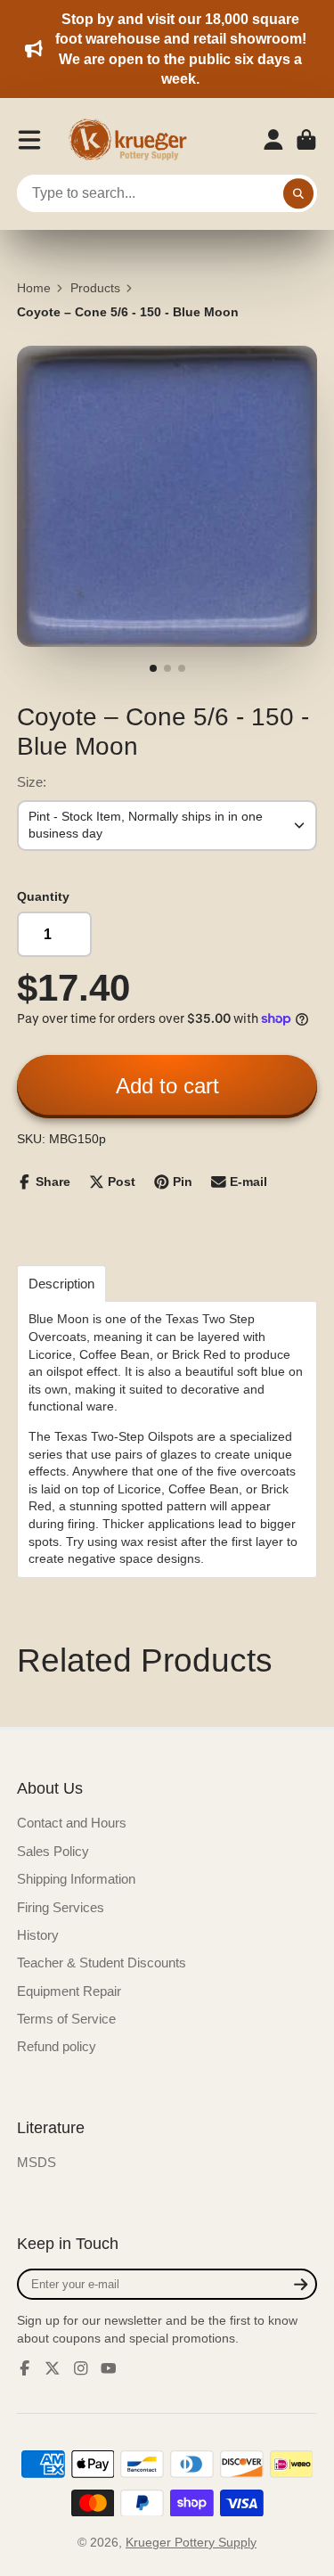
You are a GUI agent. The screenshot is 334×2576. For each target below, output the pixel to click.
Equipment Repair (69, 1991)
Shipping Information (76, 1879)
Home (34, 288)
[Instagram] (81, 2368)
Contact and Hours (72, 1823)
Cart (306, 140)
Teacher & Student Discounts (102, 1963)
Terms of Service (66, 2019)
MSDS (37, 2162)
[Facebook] (25, 2368)
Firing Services (61, 1907)
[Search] (298, 193)
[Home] (134, 140)
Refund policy (57, 2046)
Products (95, 288)
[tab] (61, 1284)
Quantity (43, 896)
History (38, 1935)
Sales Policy (53, 1851)
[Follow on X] (53, 2368)
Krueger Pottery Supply (191, 2542)
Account (273, 140)
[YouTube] (109, 2368)
